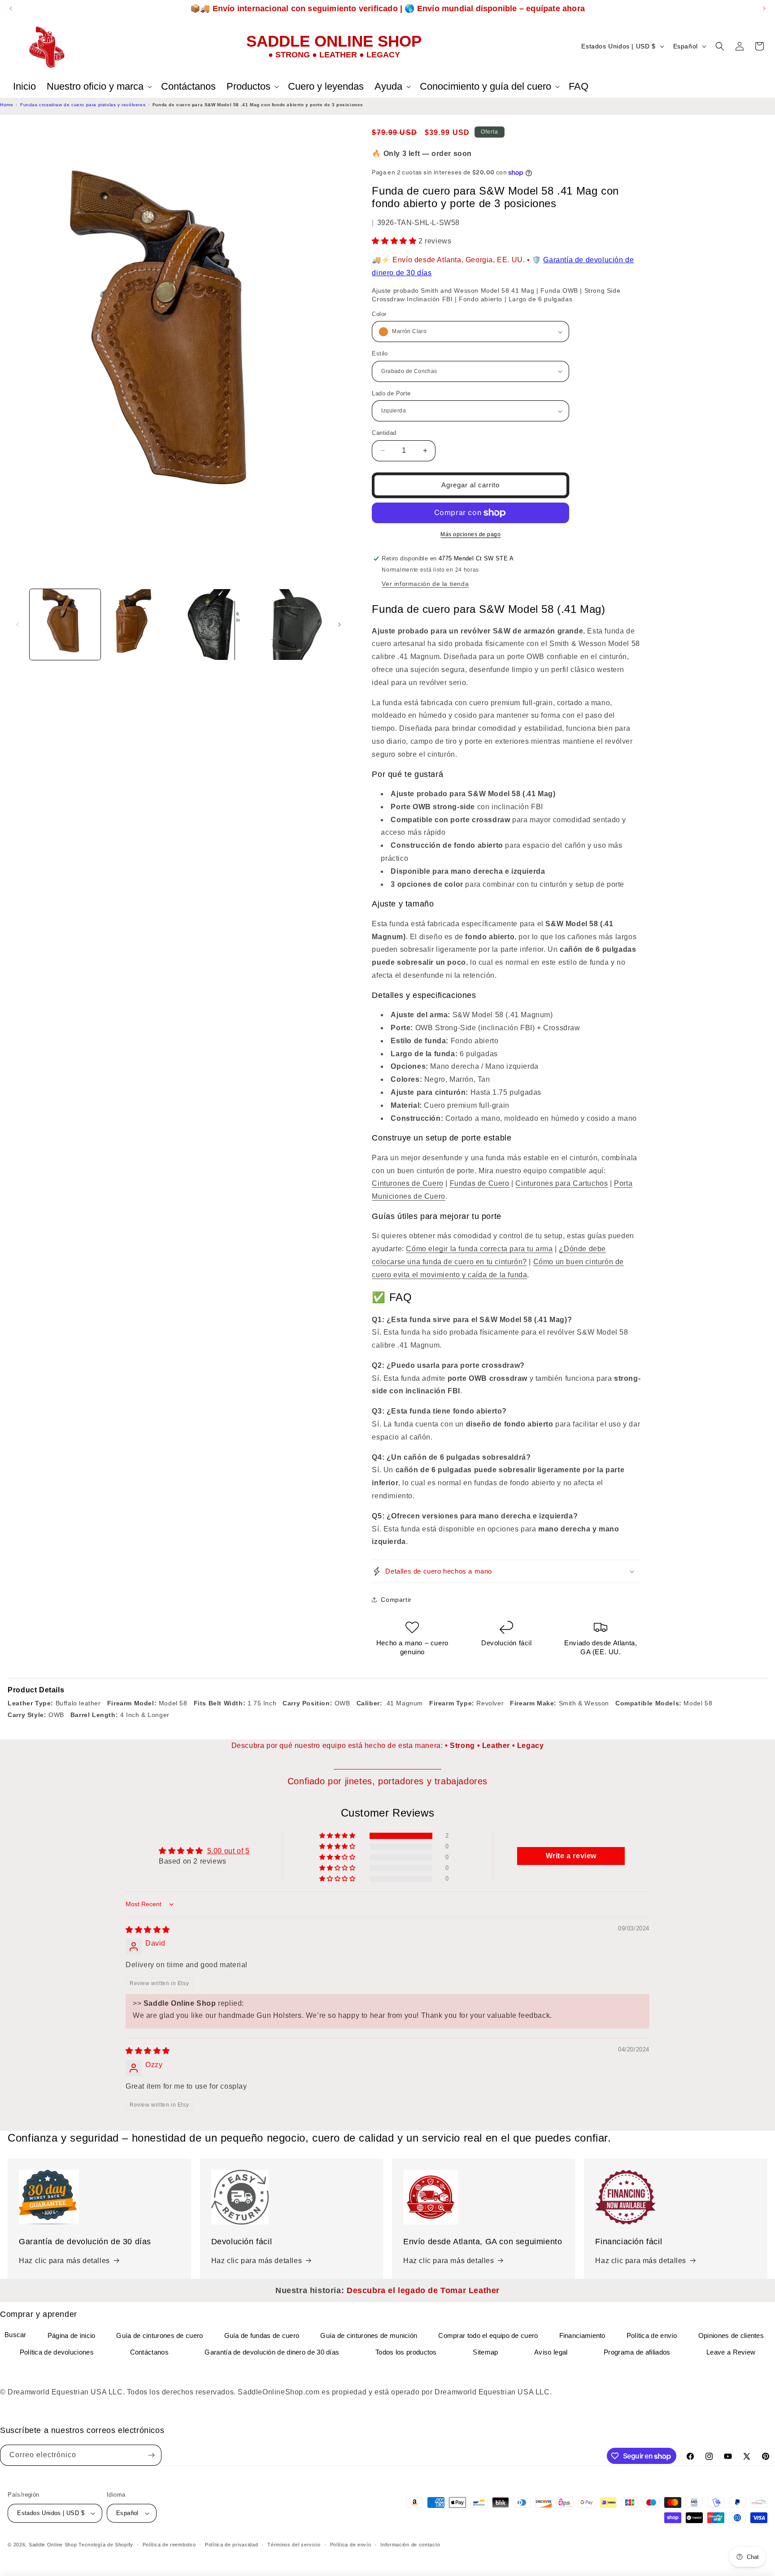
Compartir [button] (396, 1600)
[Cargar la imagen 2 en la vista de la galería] (140, 624)
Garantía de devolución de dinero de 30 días (272, 2352)
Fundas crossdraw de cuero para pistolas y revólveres (83, 105)
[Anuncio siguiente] (764, 9)
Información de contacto (410, 2545)
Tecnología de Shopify (106, 2545)
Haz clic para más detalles (64, 2261)
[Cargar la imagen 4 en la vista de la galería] (291, 624)
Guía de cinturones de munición (369, 2335)
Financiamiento (582, 2335)
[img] (148, 1930)
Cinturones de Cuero (407, 1183)
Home (7, 105)
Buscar (15, 2335)
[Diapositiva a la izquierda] (17, 624)
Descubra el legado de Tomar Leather (423, 2290)
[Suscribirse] (151, 2455)
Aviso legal (551, 2352)
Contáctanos (149, 2352)
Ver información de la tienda (425, 584)
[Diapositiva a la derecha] (340, 624)
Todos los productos (406, 2352)
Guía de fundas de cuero (262, 2335)
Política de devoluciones (57, 2352)
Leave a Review (731, 2352)
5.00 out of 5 (229, 1851)
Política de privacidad (231, 2545)
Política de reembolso (169, 2545)
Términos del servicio (294, 2545)
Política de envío (652, 2335)
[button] (98, 87)
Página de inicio (72, 2335)
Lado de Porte (391, 393)
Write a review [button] (571, 1856)
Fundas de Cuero (480, 1183)
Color (379, 314)
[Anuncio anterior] (11, 9)
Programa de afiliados (637, 2352)
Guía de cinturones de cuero (159, 2335)
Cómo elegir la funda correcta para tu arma (479, 1249)
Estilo (380, 353)
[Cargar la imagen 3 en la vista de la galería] (216, 624)
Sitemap (485, 2352)
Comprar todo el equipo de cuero (488, 2335)
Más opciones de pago (470, 534)
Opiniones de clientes (731, 2335)
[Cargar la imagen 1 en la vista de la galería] (65, 624)
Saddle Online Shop (53, 2545)
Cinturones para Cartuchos (562, 1183)
